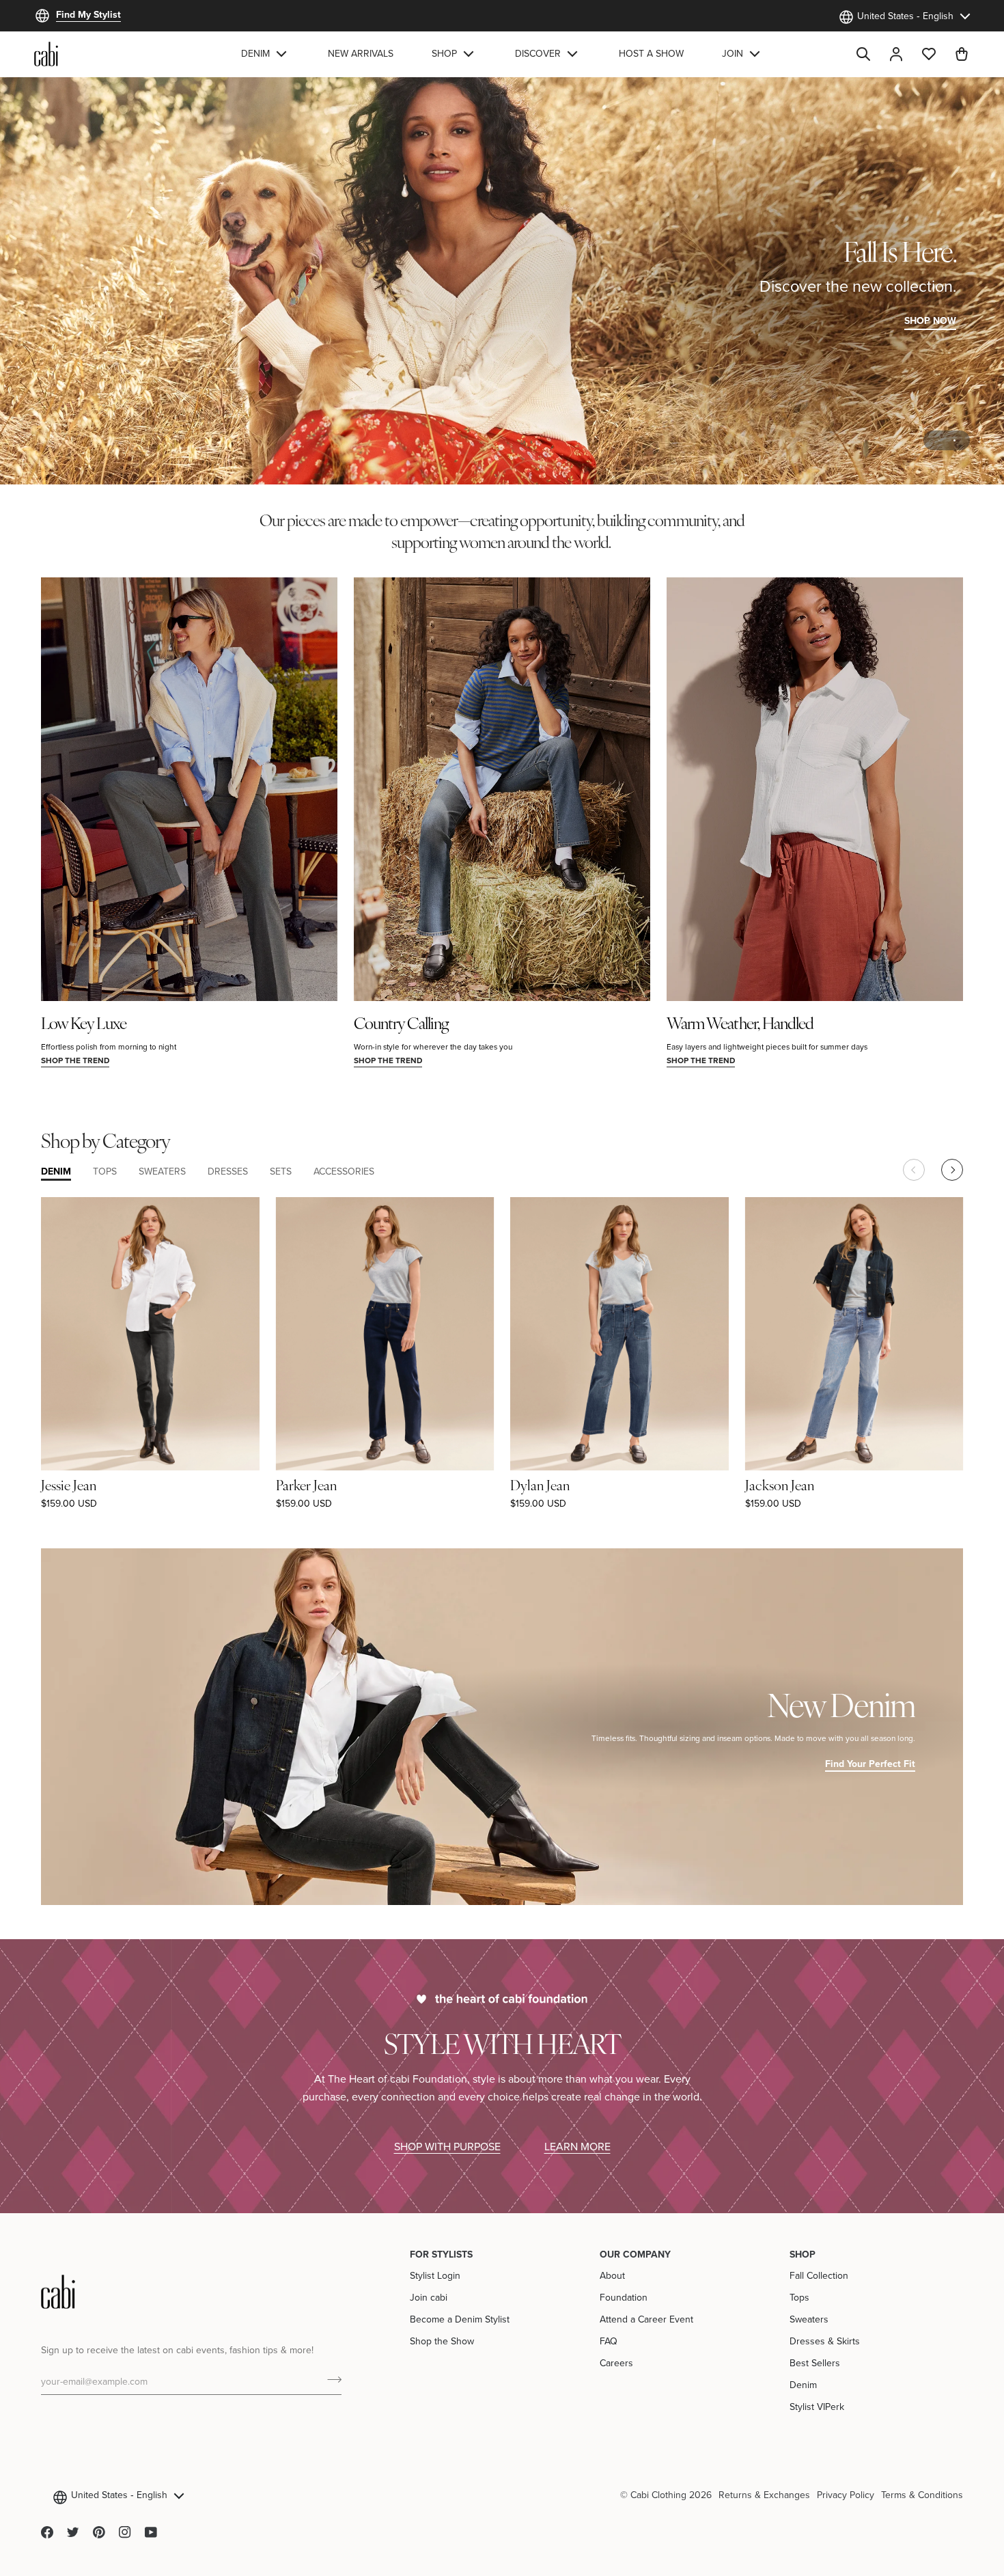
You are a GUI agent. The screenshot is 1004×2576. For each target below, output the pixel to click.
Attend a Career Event (646, 2319)
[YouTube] (151, 2532)
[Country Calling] (502, 789)
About (612, 2275)
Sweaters (809, 2319)
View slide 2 (954, 440)
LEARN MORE (577, 2146)
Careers (616, 2363)
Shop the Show (442, 2341)
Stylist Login (435, 2275)
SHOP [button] (803, 2254)
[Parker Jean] (385, 1333)
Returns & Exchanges (764, 2495)
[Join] (330, 2379)
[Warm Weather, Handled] (815, 789)
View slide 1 (939, 440)
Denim (803, 2385)
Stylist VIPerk (817, 2407)
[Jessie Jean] (150, 1333)
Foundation (624, 2297)
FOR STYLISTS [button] (441, 2254)
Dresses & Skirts (825, 2341)
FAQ (609, 2341)
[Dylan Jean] (619, 1333)
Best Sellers (815, 2363)
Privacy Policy (846, 2495)
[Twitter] (73, 2532)
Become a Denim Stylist (460, 2319)
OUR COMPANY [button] (635, 2254)
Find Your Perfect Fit (870, 1764)
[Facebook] (47, 2532)
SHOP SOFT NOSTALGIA (102, 320)
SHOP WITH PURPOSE (447, 2146)
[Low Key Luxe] (189, 789)
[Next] (952, 1170)
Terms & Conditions (922, 2495)
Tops (799, 2297)
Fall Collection (819, 2275)
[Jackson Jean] (854, 1333)
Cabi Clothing (658, 2495)
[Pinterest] (99, 2532)
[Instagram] (125, 2532)
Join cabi (429, 2297)
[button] (265, 54)
